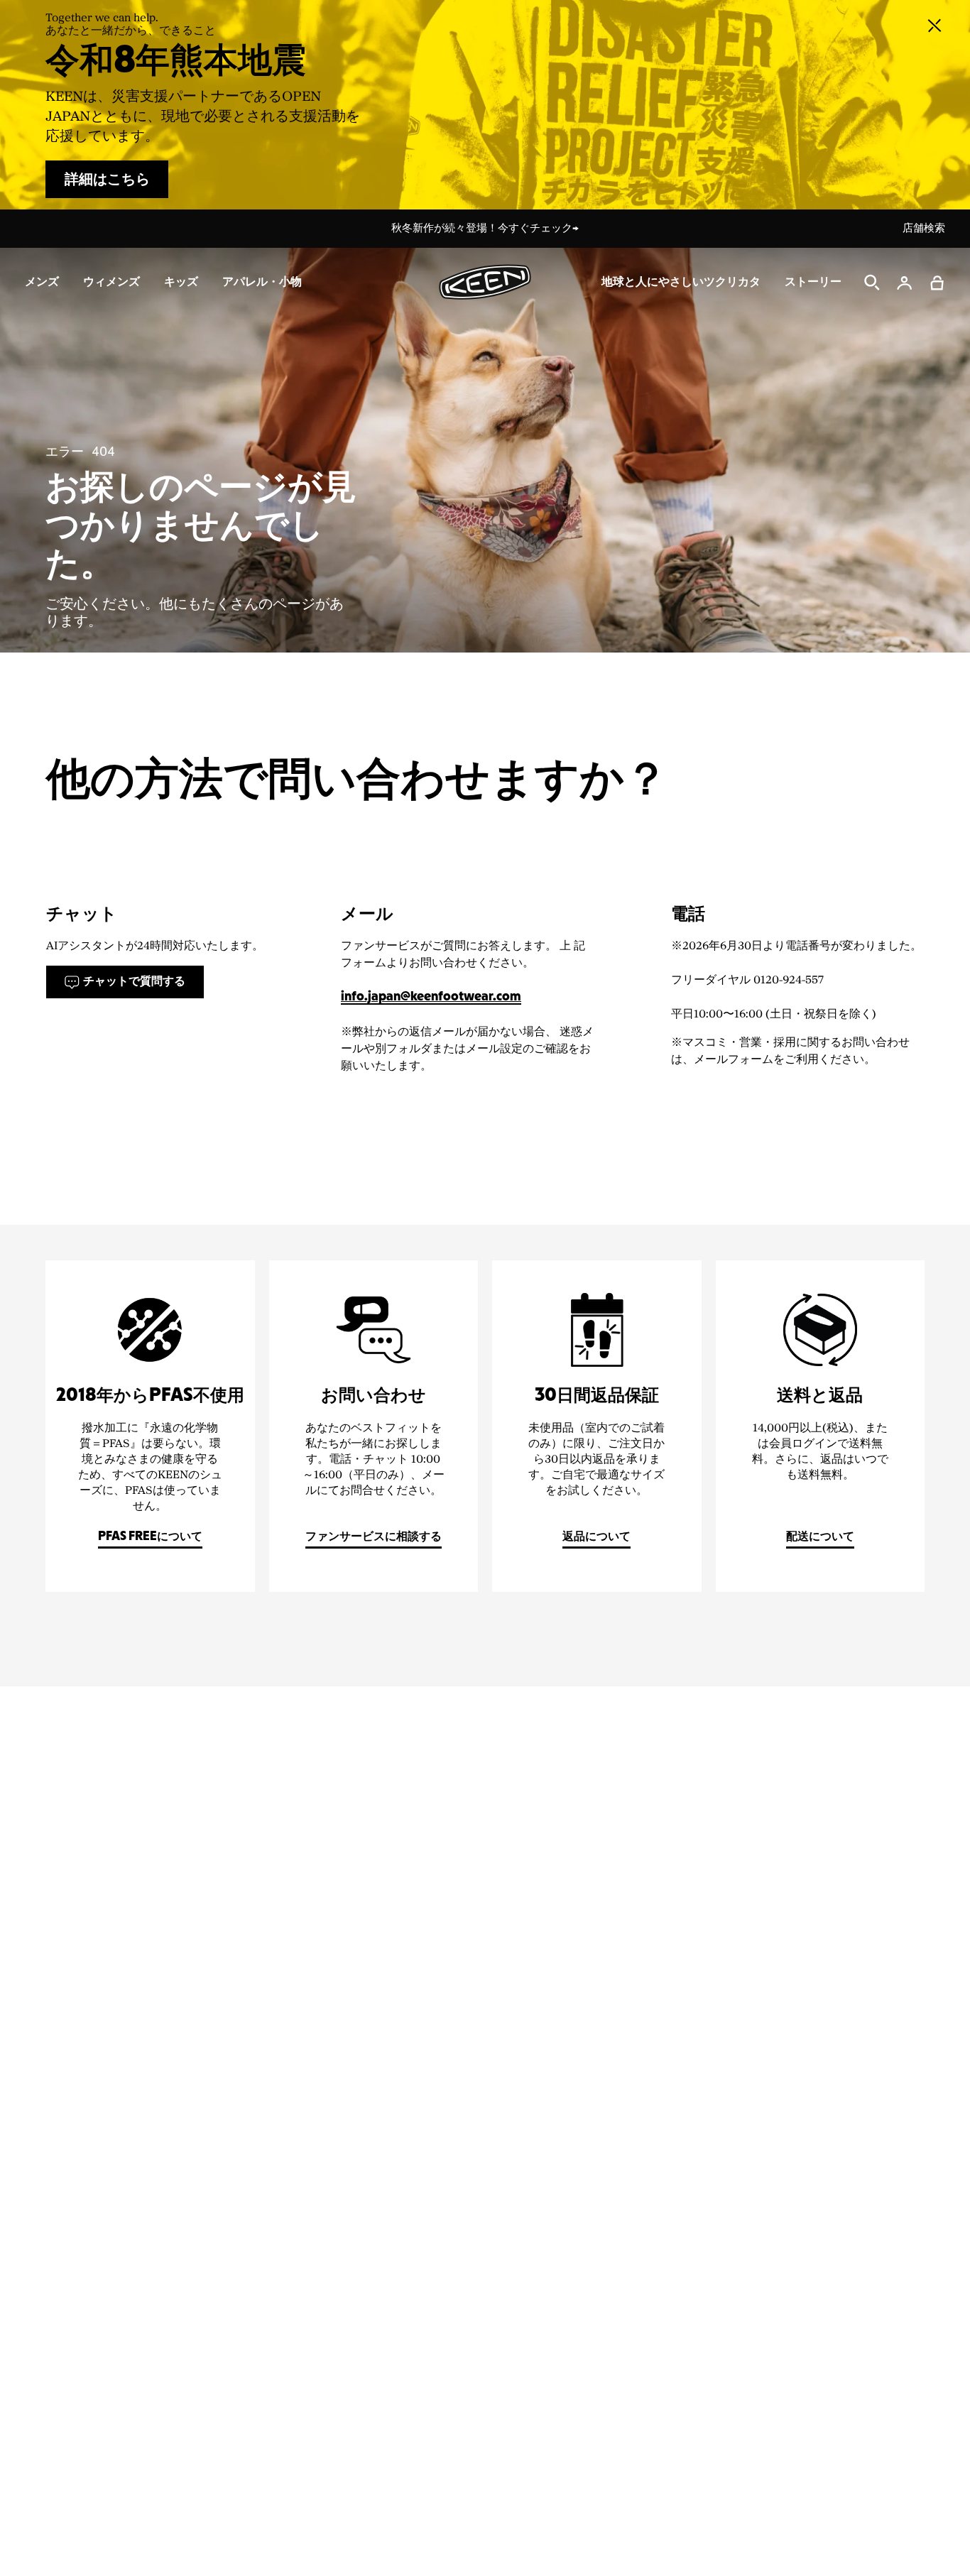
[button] (937, 283)
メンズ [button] (42, 282)
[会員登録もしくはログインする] (905, 283)
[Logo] (485, 282)
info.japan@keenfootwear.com (431, 997)
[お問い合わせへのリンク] (374, 1426)
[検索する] (872, 283)
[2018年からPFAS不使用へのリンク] (150, 1426)
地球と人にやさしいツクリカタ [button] (681, 282)
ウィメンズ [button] (111, 282)
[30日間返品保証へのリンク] (597, 1426)
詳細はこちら (107, 180)
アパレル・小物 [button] (262, 282)
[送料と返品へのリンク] (821, 1426)
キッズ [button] (181, 282)
